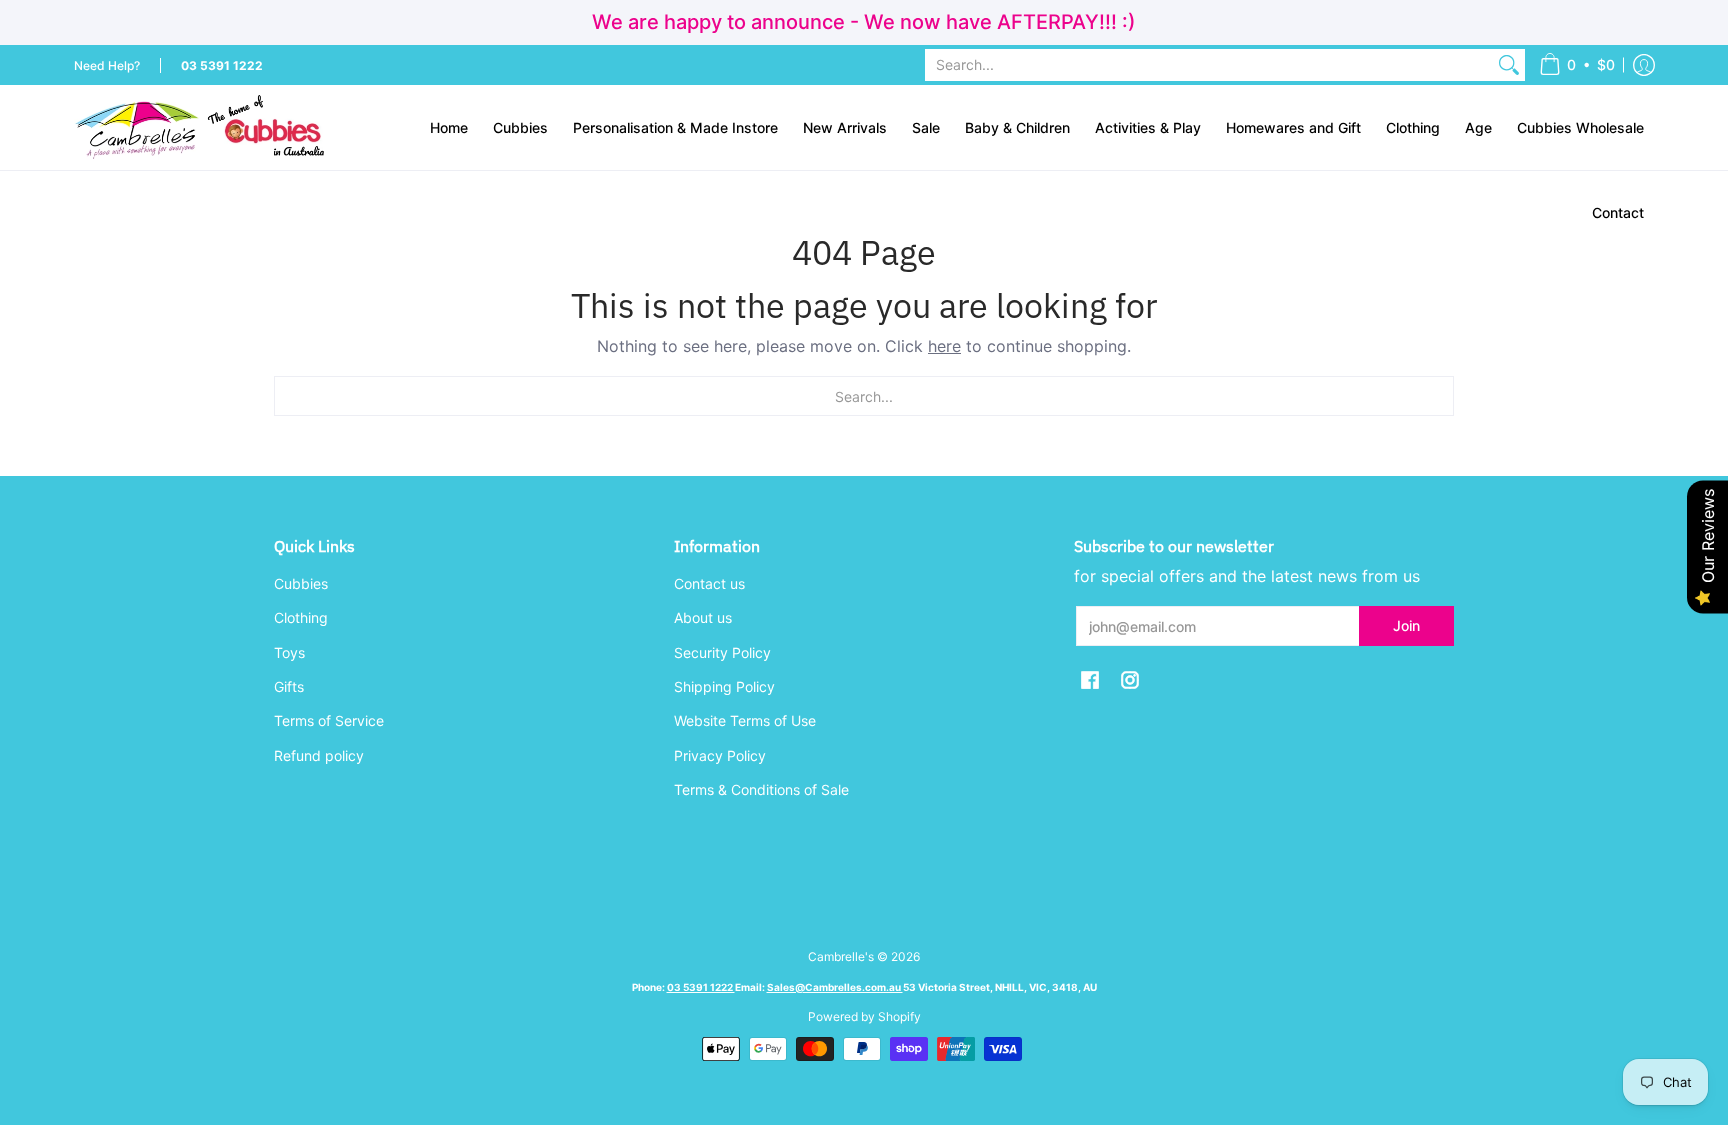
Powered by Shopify (864, 1016)
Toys (289, 652)
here (944, 346)
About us (703, 617)
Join (1406, 625)
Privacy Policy (720, 755)
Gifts (289, 686)
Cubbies (301, 583)
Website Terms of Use (745, 720)
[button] (1577, 65)
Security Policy (722, 652)
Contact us (709, 583)
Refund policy (319, 755)
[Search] (1509, 65)
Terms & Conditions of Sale (761, 789)
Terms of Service (329, 720)
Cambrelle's (841, 956)
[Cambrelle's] (199, 127)
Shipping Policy (724, 686)
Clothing (301, 617)
